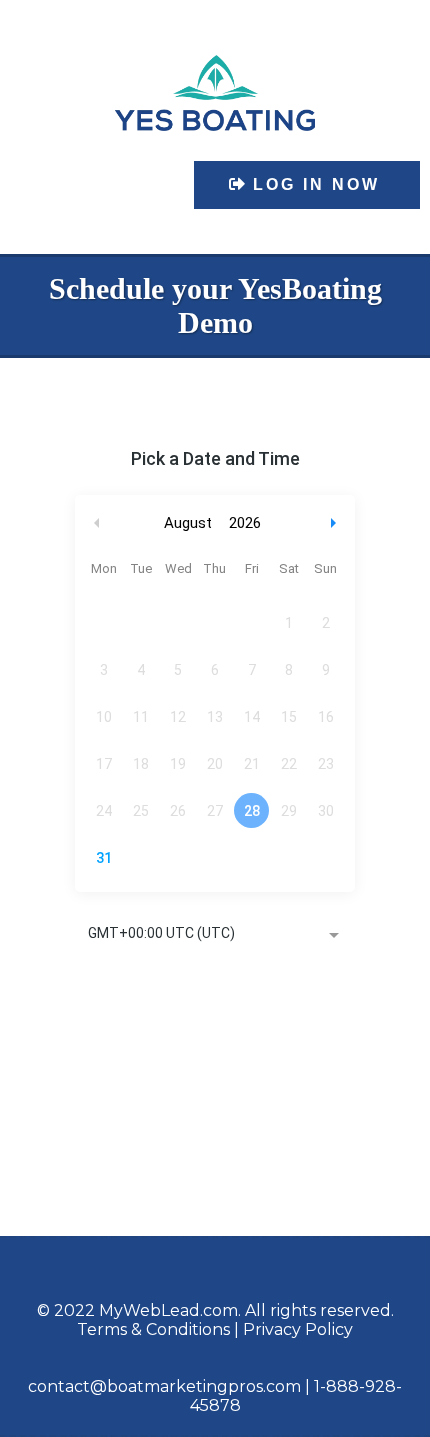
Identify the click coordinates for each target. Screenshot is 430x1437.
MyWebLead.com (168, 1310)
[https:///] (215, 93)
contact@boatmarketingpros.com (164, 1386)
